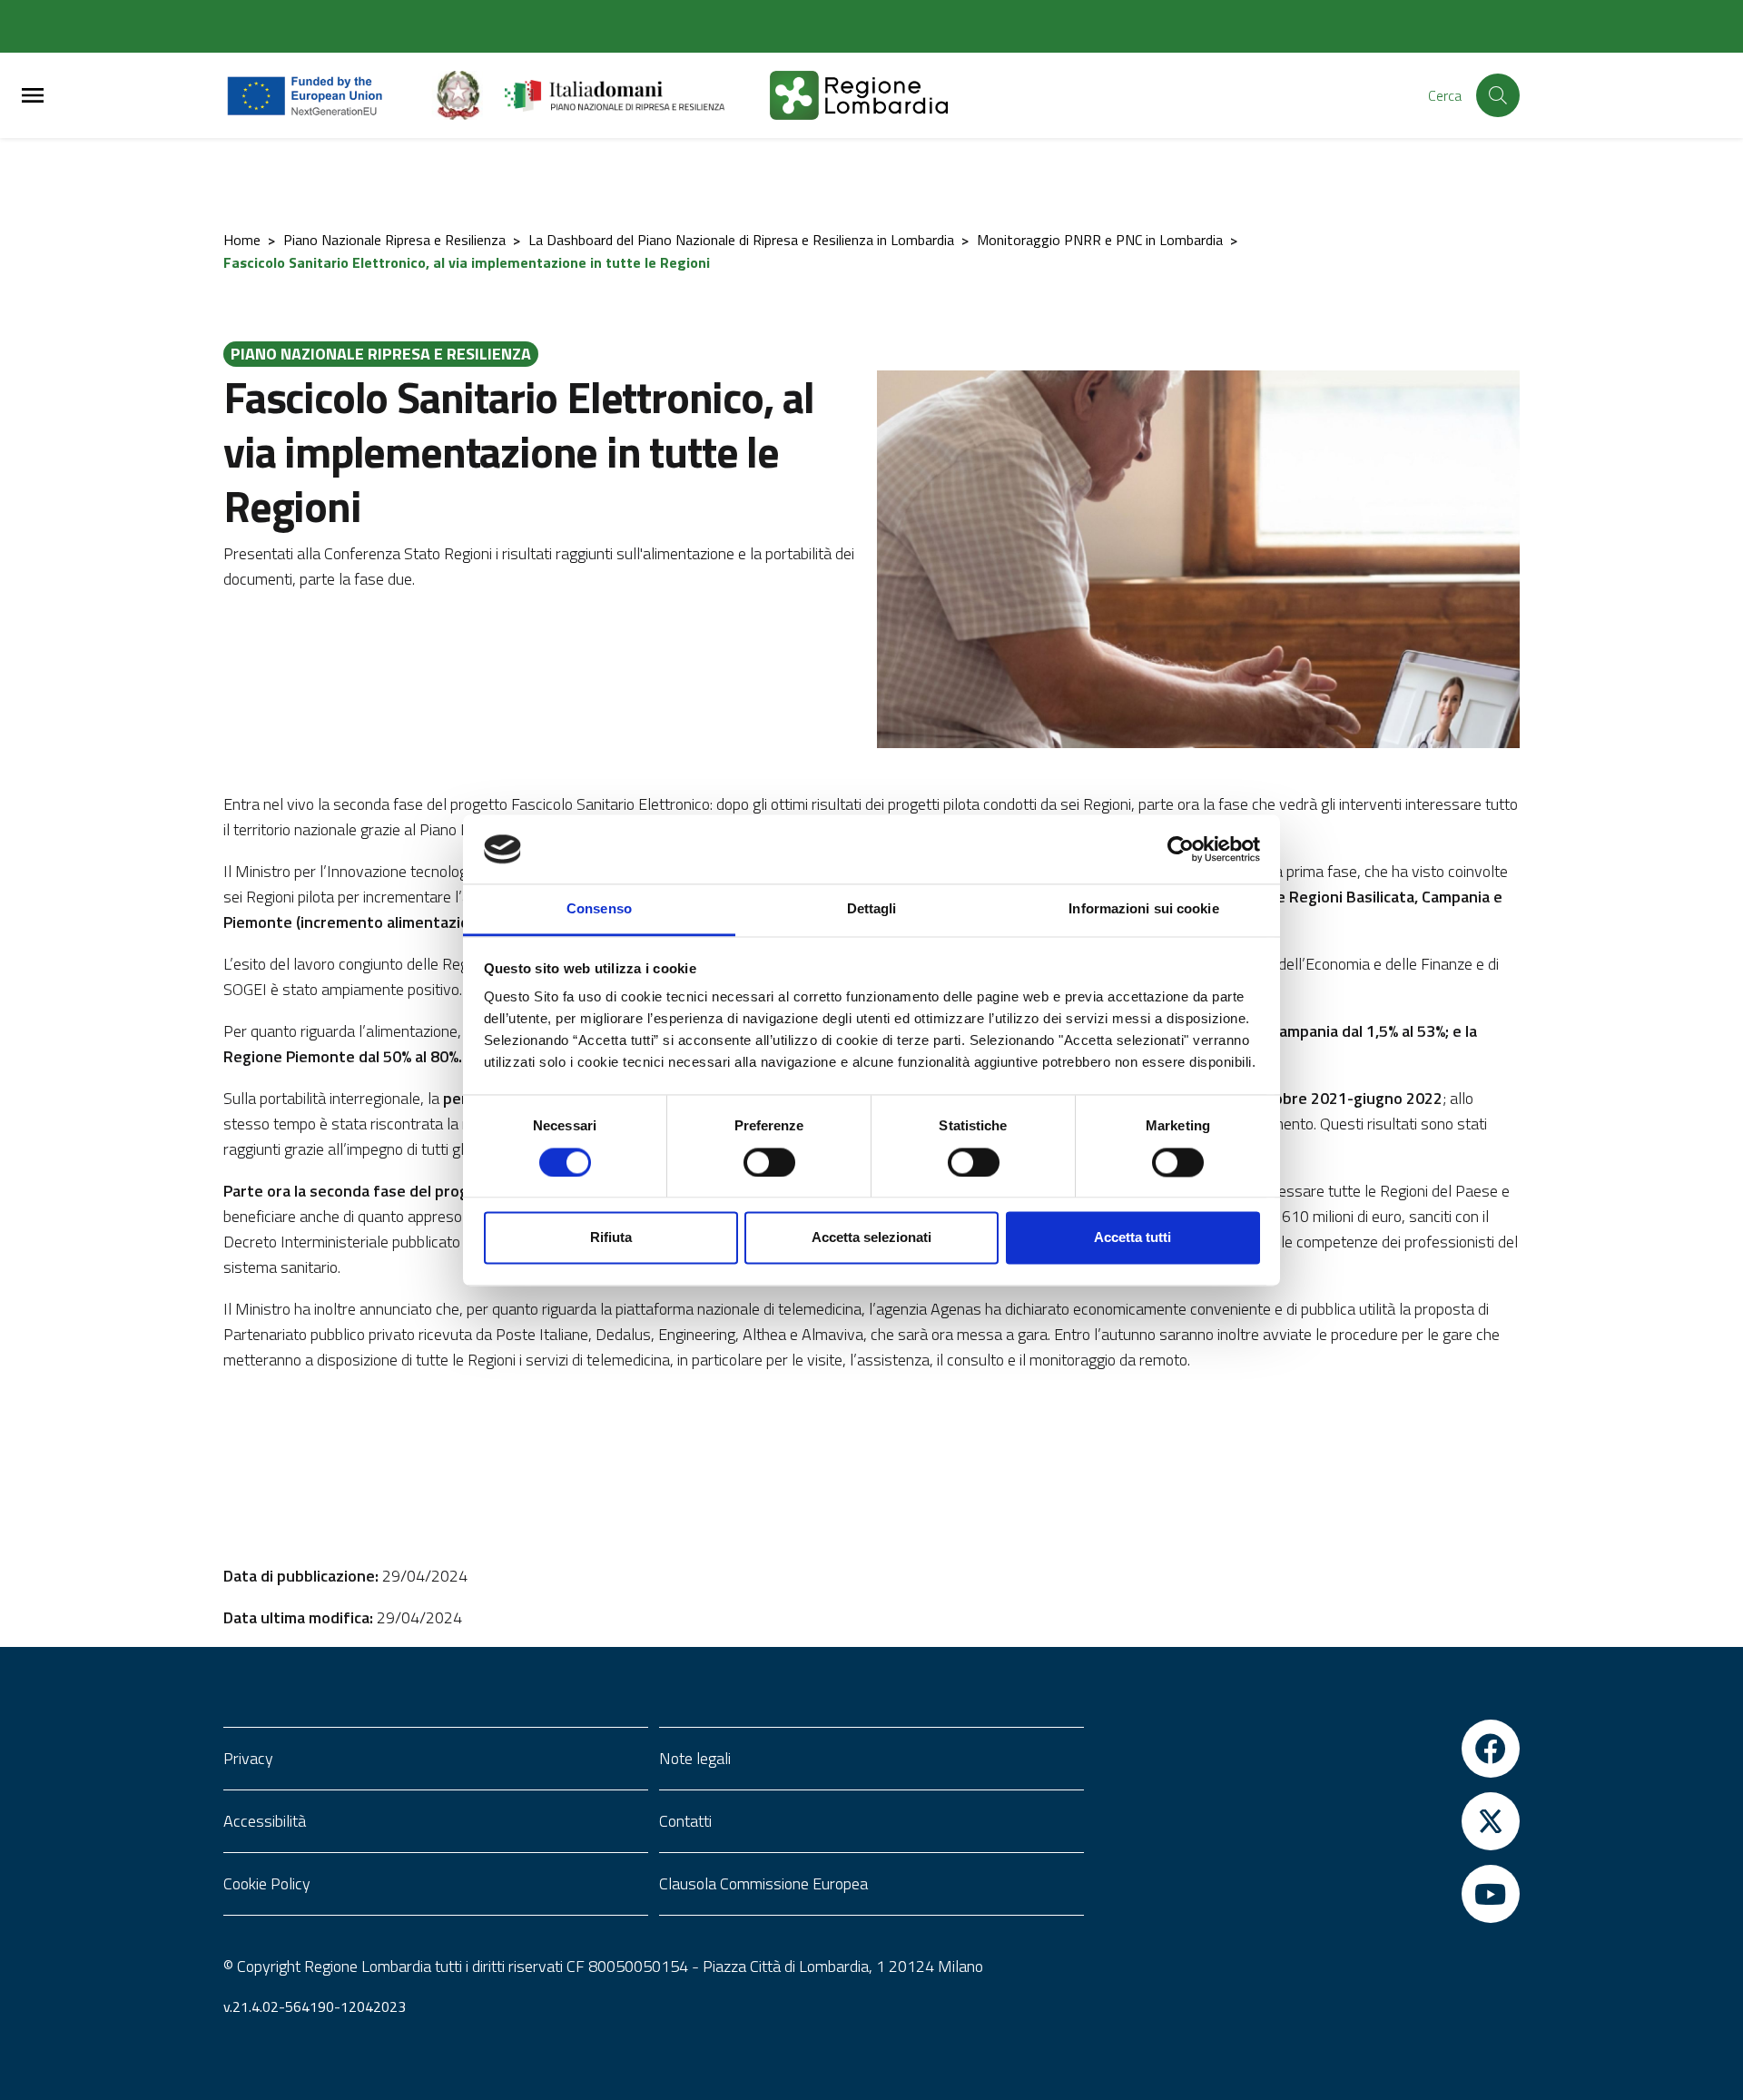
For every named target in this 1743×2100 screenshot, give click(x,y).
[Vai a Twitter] (1307, 1821)
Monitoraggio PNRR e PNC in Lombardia (1100, 240)
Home (242, 240)
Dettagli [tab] (872, 909)
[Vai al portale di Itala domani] (637, 95)
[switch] (769, 1162)
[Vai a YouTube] (1307, 1894)
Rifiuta (611, 1238)
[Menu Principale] (33, 96)
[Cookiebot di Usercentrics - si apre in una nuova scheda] (1181, 849)
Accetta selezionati (871, 1238)
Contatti (685, 1821)
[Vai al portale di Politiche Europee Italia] (468, 95)
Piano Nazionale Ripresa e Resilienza (394, 240)
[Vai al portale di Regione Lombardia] (881, 95)
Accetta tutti (1132, 1238)
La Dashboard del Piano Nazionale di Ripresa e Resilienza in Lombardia (741, 240)
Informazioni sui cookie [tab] (1143, 909)
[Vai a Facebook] (1307, 1749)
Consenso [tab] (599, 909)
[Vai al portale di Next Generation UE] (327, 95)
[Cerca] (1498, 95)
